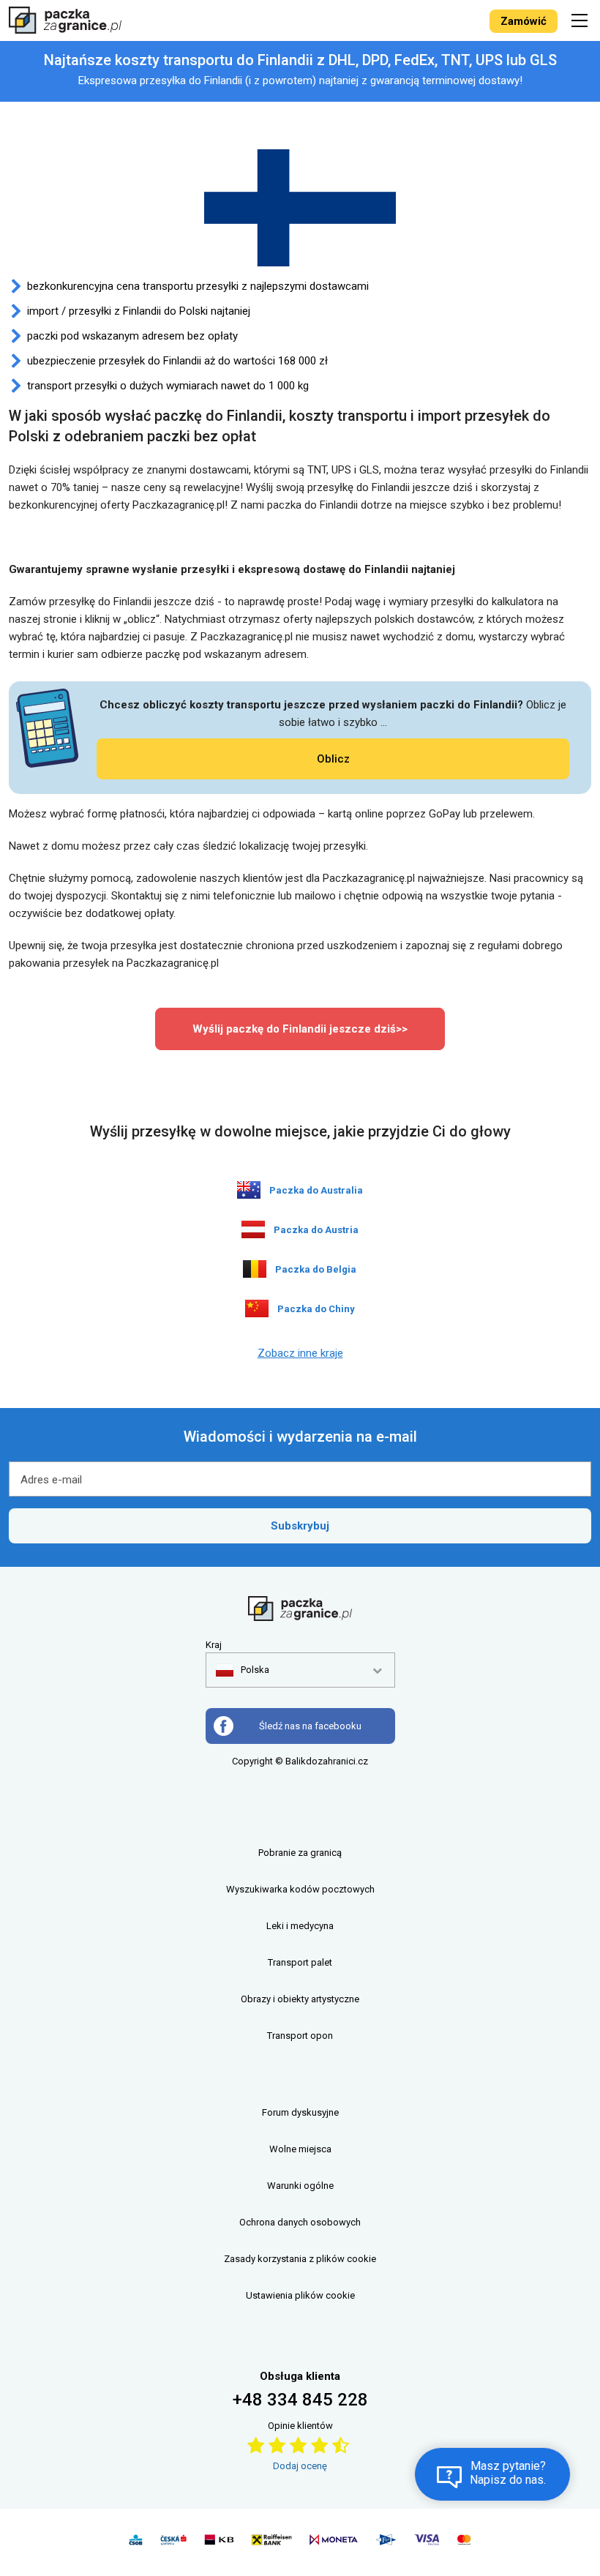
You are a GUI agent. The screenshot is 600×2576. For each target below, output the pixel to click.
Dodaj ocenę (300, 2466)
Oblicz (333, 759)
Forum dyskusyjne (300, 2112)
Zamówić (524, 21)
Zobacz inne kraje (300, 1353)
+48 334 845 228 (300, 2400)
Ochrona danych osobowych (300, 2222)
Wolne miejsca (300, 2149)
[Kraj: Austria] (253, 1229)
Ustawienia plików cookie (300, 2295)
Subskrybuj (300, 1526)
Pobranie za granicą (300, 1853)
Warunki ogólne (300, 2186)
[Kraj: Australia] (249, 1190)
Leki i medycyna (300, 1926)
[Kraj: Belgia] (255, 1269)
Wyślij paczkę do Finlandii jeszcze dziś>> (300, 1029)
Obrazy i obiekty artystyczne (300, 1999)
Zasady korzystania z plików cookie (300, 2259)
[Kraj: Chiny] (257, 1308)
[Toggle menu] (582, 20)
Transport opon (300, 2036)
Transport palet (300, 1962)
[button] (243, 1670)
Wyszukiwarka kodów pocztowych (300, 1889)
